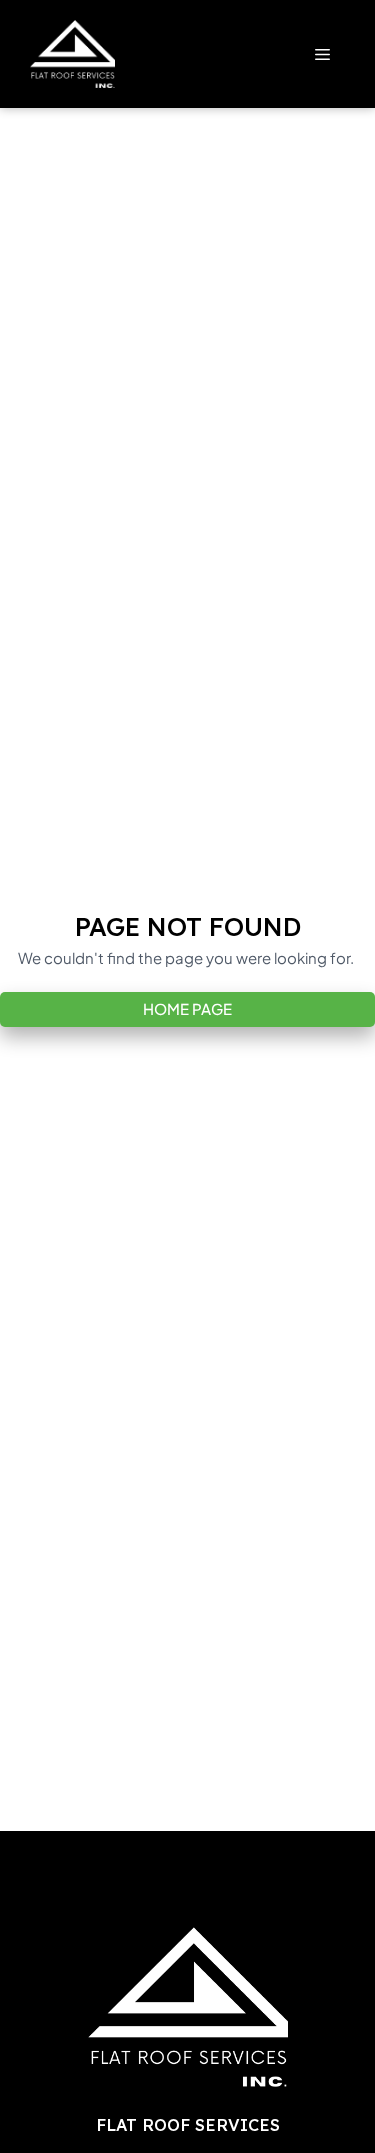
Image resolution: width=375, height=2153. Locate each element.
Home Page (187, 1008)
